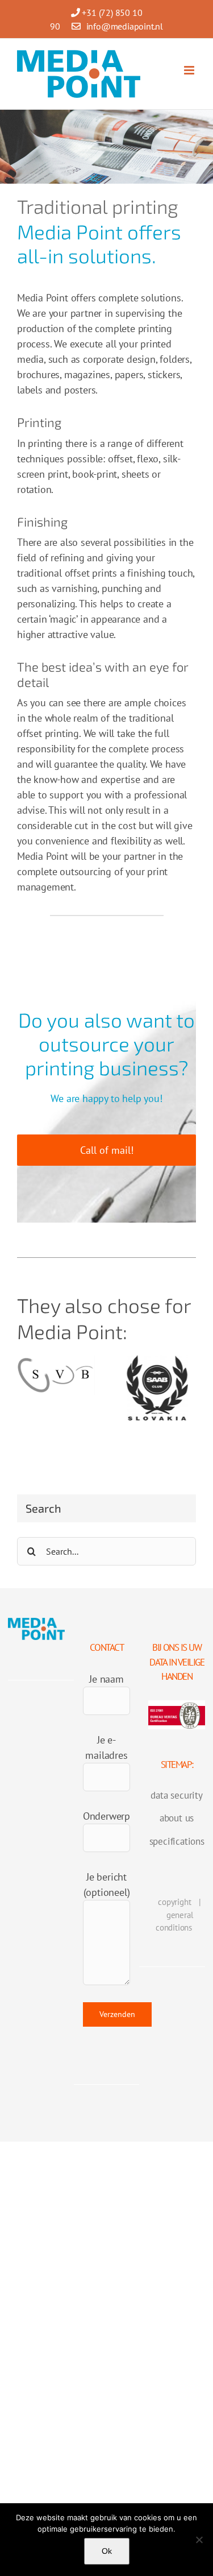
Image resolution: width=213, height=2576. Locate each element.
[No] (199, 2540)
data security (176, 1795)
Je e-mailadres (106, 1747)
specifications (177, 1841)
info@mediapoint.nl (125, 26)
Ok (107, 2551)
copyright (174, 1902)
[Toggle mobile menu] (190, 70)
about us (177, 1818)
